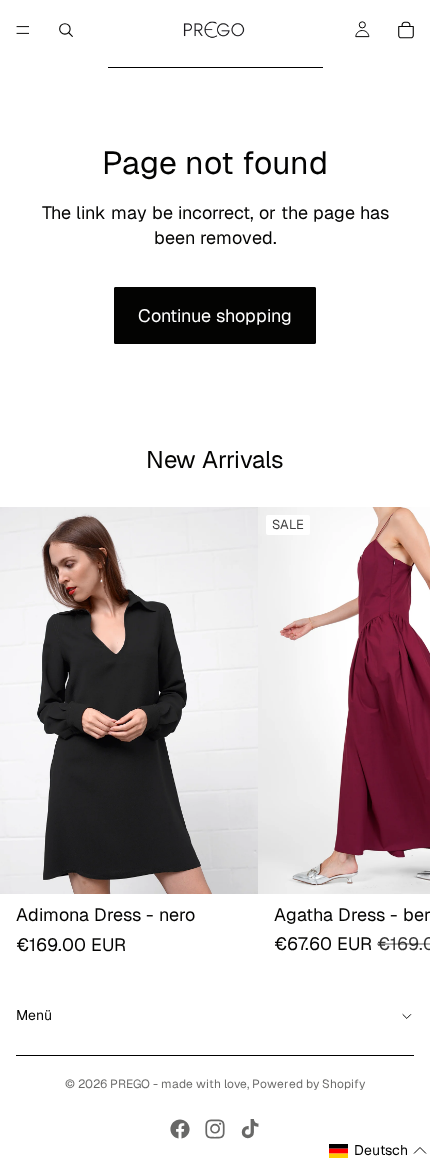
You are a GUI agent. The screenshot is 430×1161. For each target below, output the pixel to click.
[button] (378, 1151)
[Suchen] (66, 30)
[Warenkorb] (406, 30)
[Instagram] (215, 1129)
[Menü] (23, 30)
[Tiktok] (250, 1129)
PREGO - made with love (178, 1084)
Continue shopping (215, 315)
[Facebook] (180, 1129)
